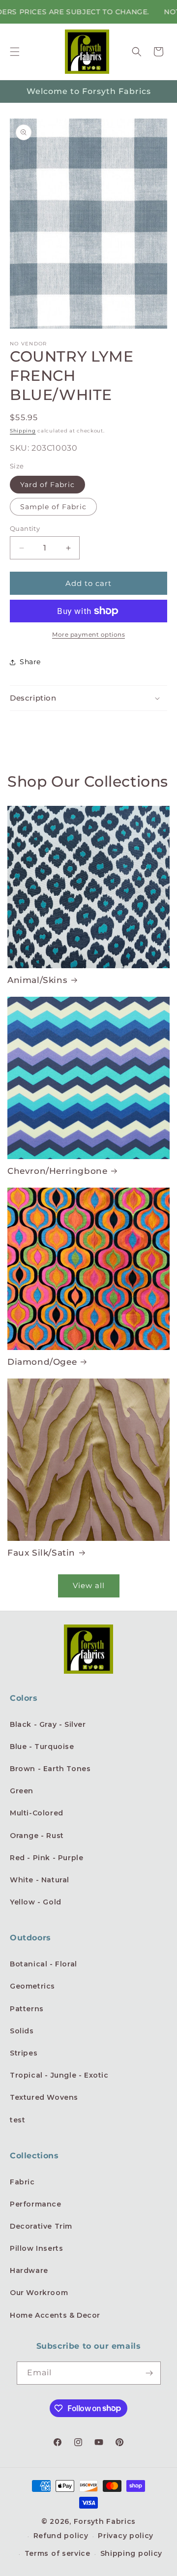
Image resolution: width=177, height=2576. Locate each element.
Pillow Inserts (36, 2248)
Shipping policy (132, 2553)
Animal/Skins (37, 980)
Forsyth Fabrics (105, 2521)
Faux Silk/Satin (41, 1553)
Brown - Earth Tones (50, 1769)
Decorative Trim (41, 2226)
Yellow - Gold (36, 1902)
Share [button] (30, 662)
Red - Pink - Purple (46, 1858)
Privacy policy (126, 2536)
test (17, 2120)
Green (22, 1791)
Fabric (22, 2182)
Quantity (25, 528)
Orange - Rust (37, 1836)
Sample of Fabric (53, 507)
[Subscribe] (149, 2373)
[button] (15, 52)
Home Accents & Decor (55, 2315)
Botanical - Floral (44, 1964)
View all (89, 1585)
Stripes (24, 2053)
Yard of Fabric (47, 485)
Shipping (23, 431)
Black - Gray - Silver (48, 1724)
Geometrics (32, 1986)
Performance (36, 2204)
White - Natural (40, 1880)
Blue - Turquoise (42, 1747)
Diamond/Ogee (42, 1362)
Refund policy (61, 2536)
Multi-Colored (37, 1813)
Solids (22, 2031)
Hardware (29, 2270)
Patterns (27, 2009)
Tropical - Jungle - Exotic (59, 2075)
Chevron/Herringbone (57, 1171)
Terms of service (58, 2553)
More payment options (88, 634)
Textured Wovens (44, 2097)
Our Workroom (39, 2293)
